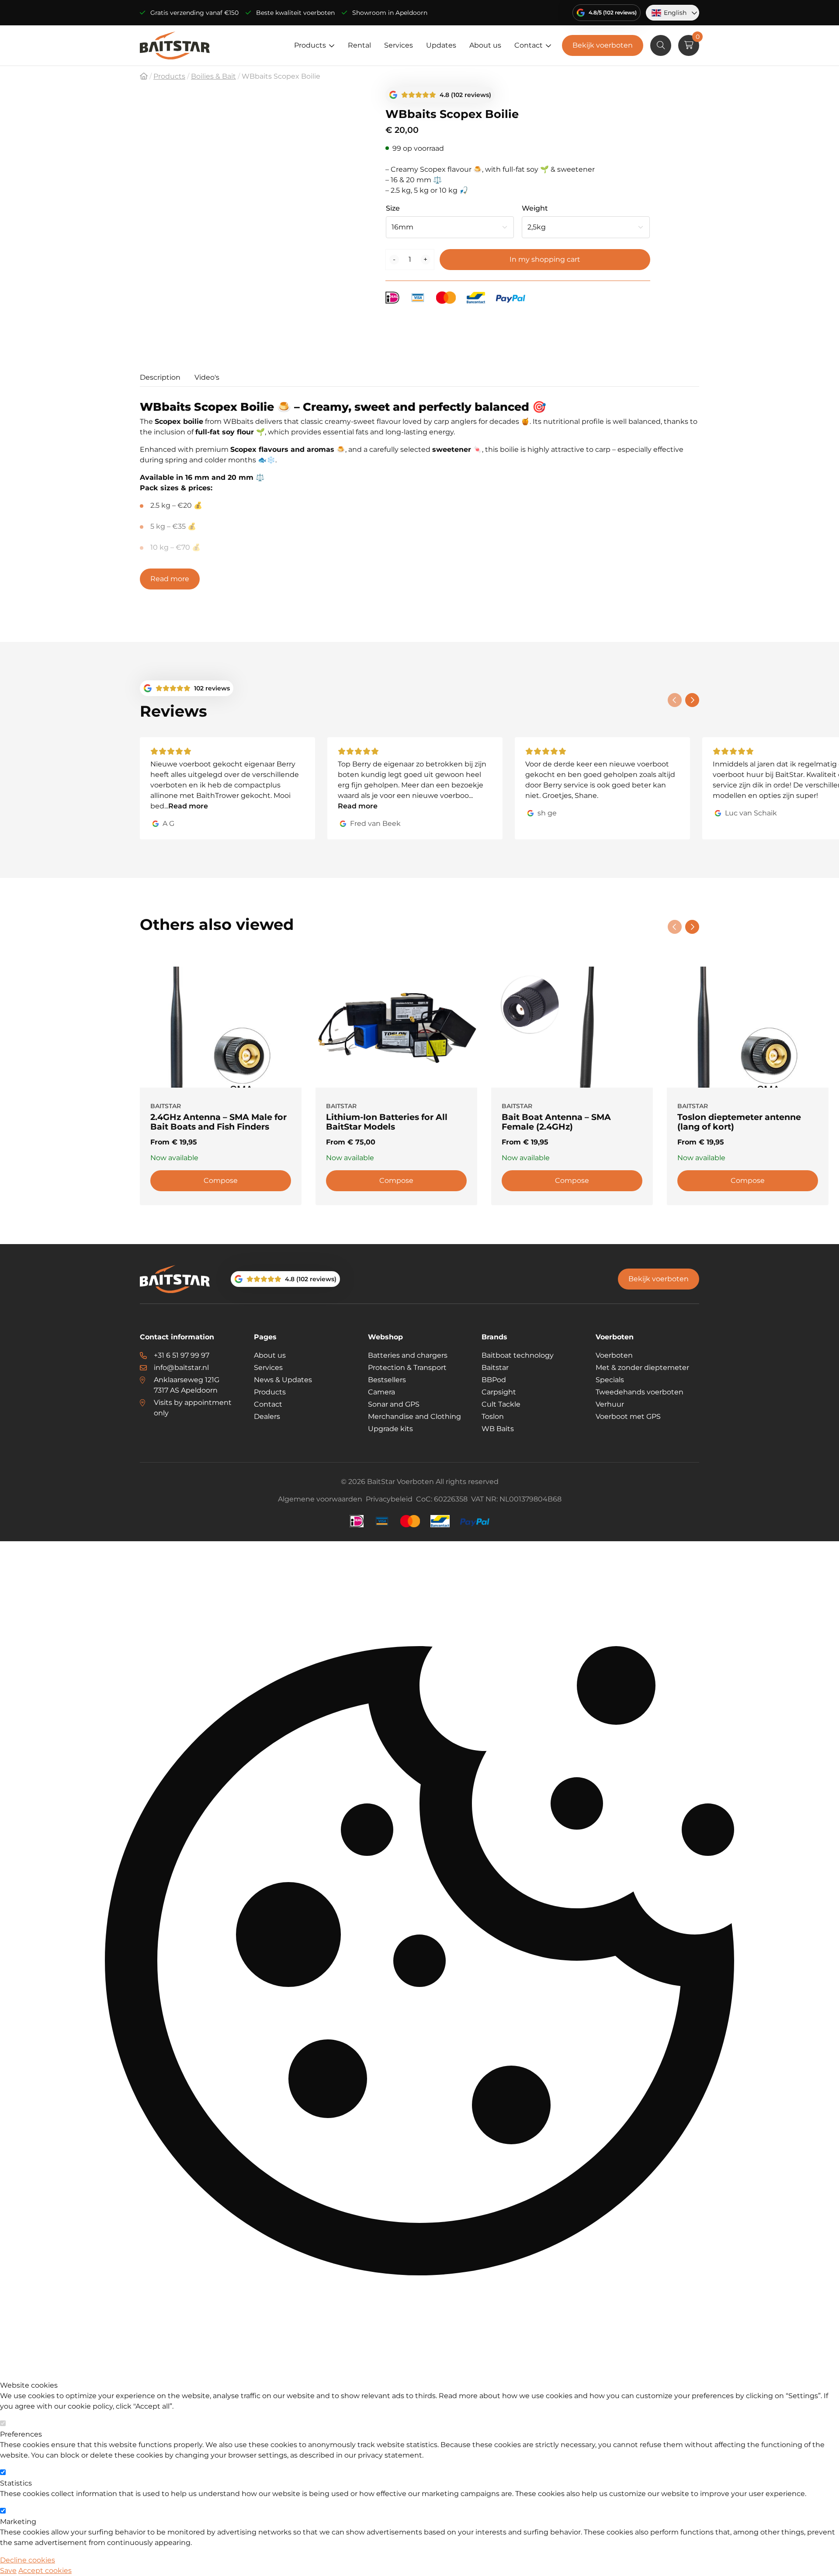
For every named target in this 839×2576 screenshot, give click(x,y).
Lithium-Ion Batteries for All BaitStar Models (387, 1122)
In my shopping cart (545, 259)
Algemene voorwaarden (320, 1499)
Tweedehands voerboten (640, 1392)
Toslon (493, 1416)
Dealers (267, 1416)
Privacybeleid (389, 1499)
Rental (359, 45)
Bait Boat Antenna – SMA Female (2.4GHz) (556, 1122)
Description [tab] (160, 377)
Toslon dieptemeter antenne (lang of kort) (739, 1122)
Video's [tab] (207, 377)
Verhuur (610, 1404)
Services (399, 45)
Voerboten (614, 1355)
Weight (535, 208)
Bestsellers (387, 1380)
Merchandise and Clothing (414, 1416)
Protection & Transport (407, 1368)
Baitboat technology (518, 1355)
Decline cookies (28, 2560)
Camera (381, 1392)
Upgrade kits (390, 1429)
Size (393, 208)
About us (485, 45)
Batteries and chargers (408, 1355)
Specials (610, 1380)
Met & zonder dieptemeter (642, 1368)
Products (310, 45)
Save (8, 2571)
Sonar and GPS (394, 1404)
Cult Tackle (501, 1404)
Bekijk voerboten (603, 45)
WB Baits (498, 1429)
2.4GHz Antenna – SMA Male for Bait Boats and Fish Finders (218, 1122)
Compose (221, 1181)
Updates (441, 45)
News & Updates (283, 1380)
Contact (529, 45)
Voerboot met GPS (628, 1416)
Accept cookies (45, 2571)
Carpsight (499, 1392)
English (675, 13)
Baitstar (495, 1368)
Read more (170, 579)
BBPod (494, 1380)
